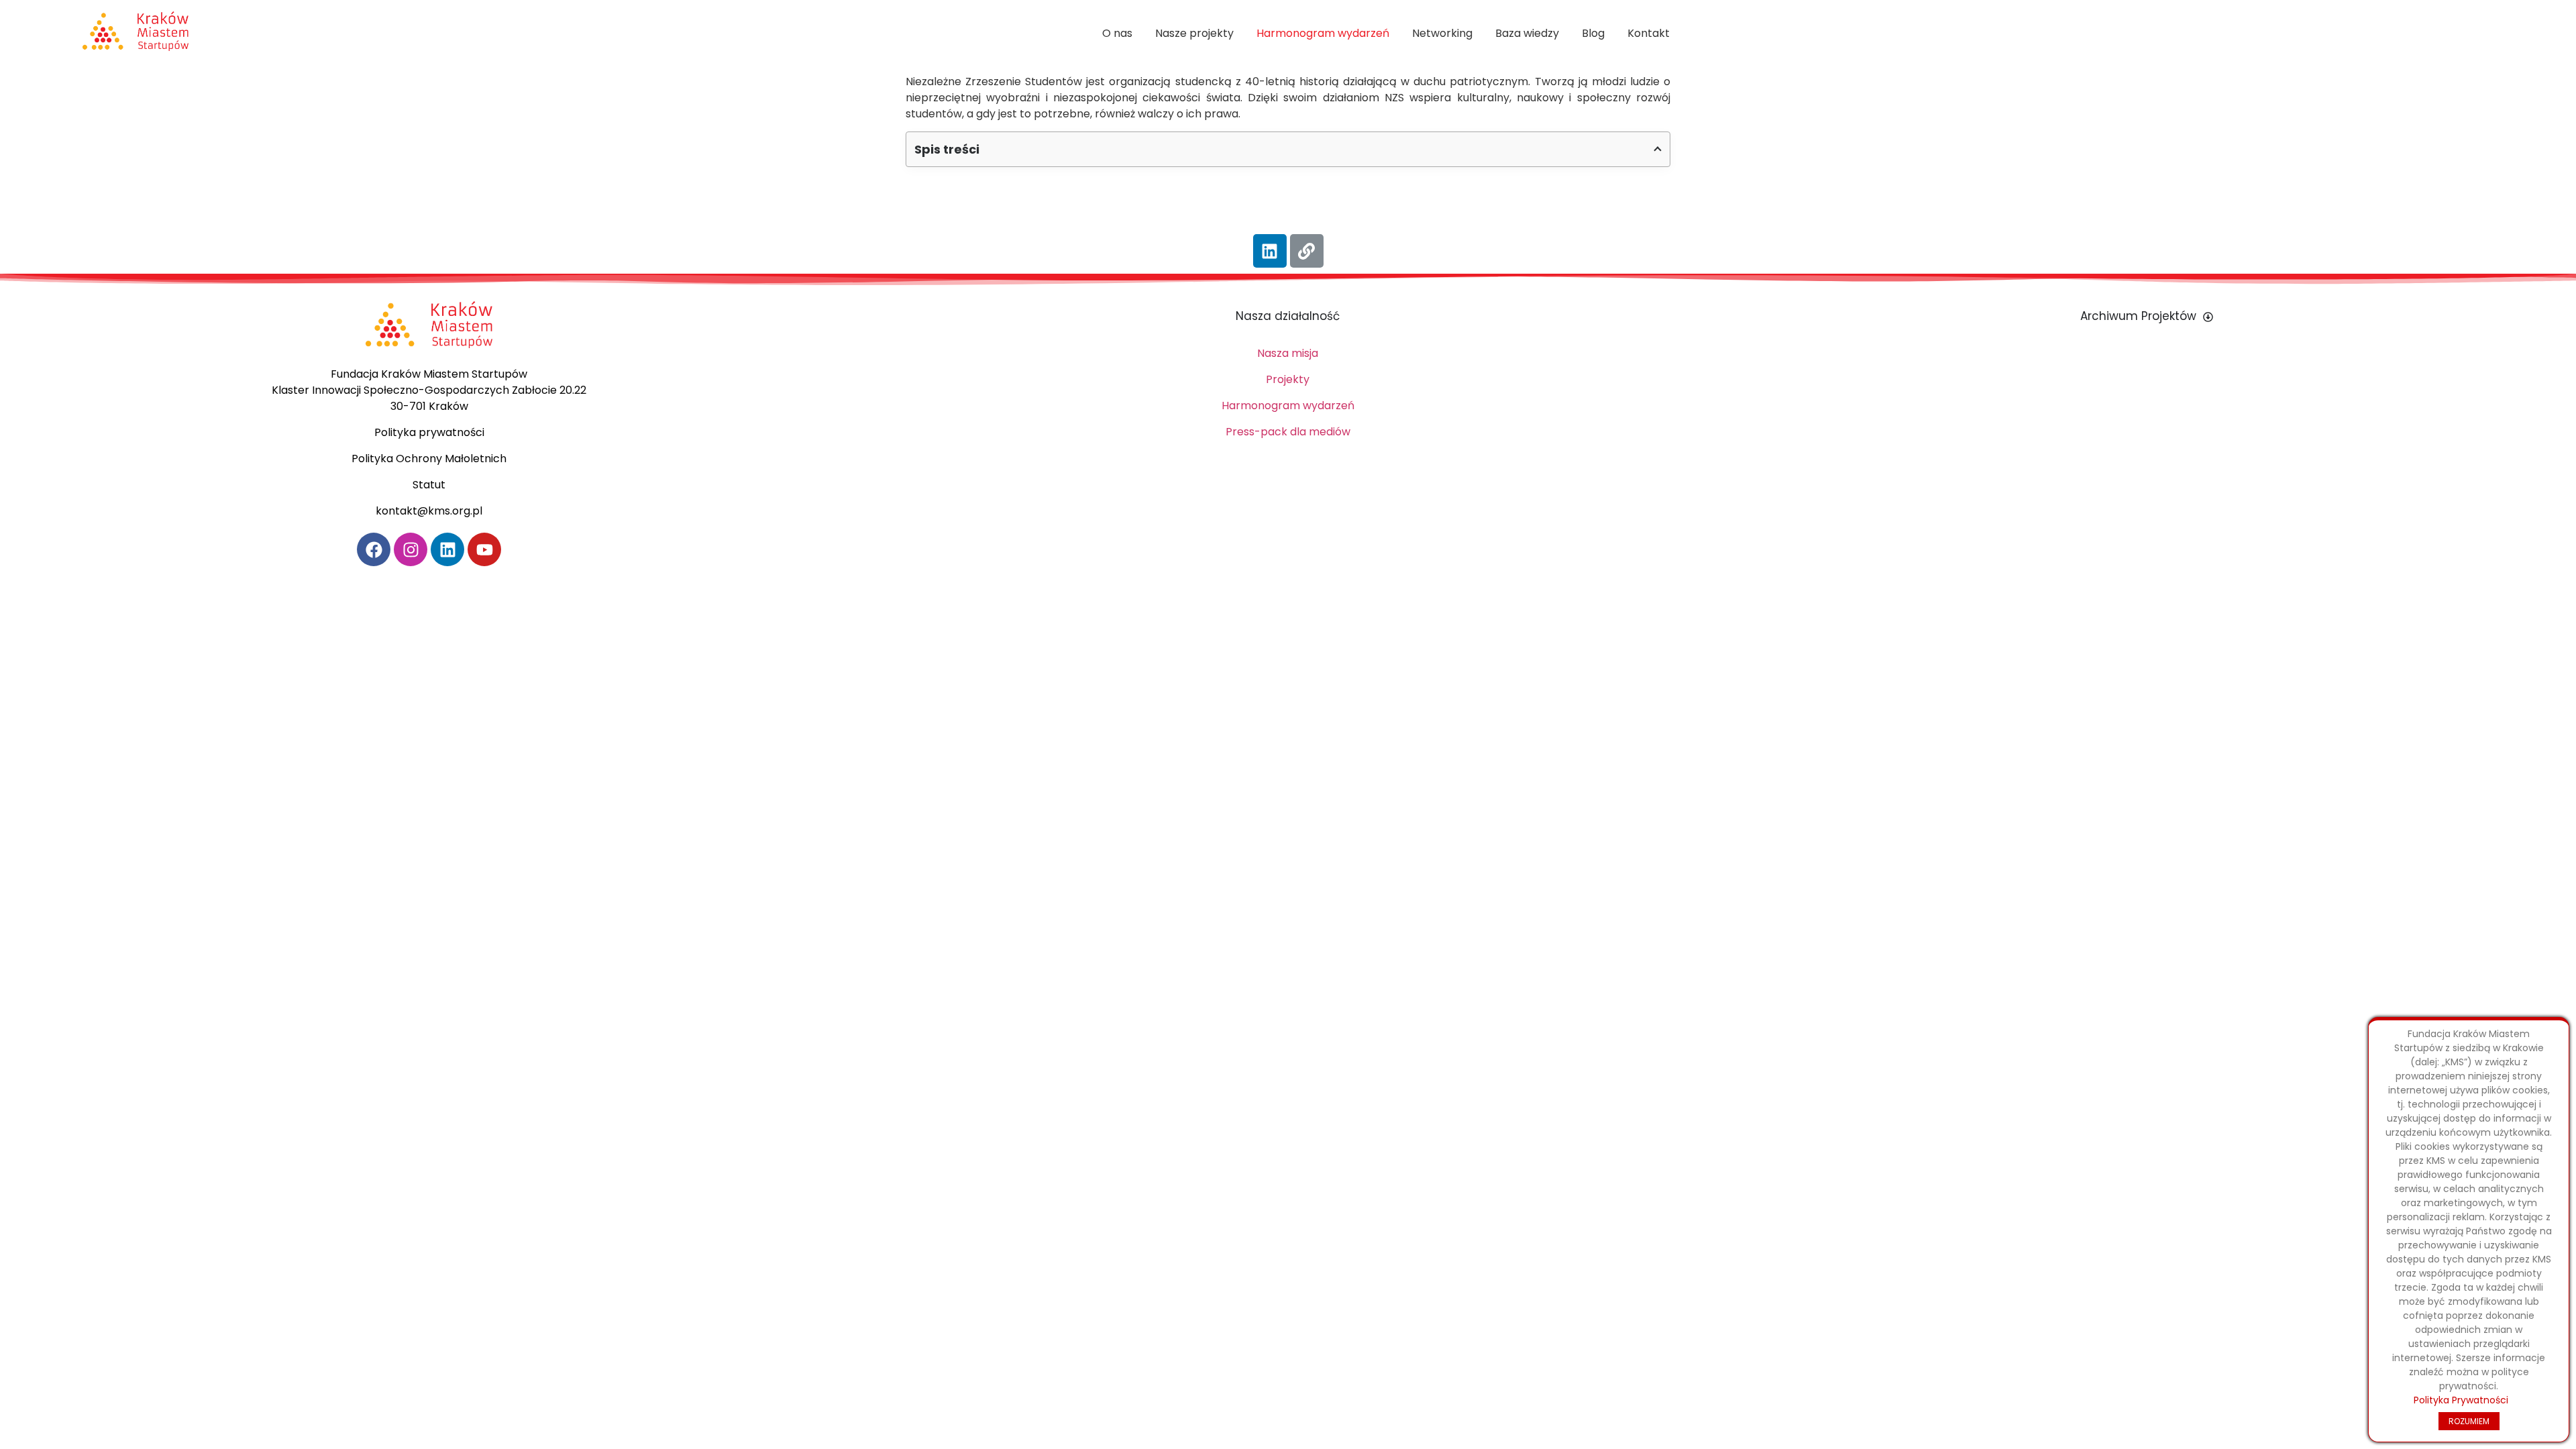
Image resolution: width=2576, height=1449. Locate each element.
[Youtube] (484, 549)
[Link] (1307, 251)
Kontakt (1649, 33)
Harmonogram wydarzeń (1323, 33)
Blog (1593, 33)
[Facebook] (374, 549)
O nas (1117, 33)
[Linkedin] (1270, 251)
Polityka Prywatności (2461, 1400)
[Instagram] (411, 549)
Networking (1442, 33)
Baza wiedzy (1527, 33)
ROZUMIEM (2469, 1421)
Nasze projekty (1194, 33)
